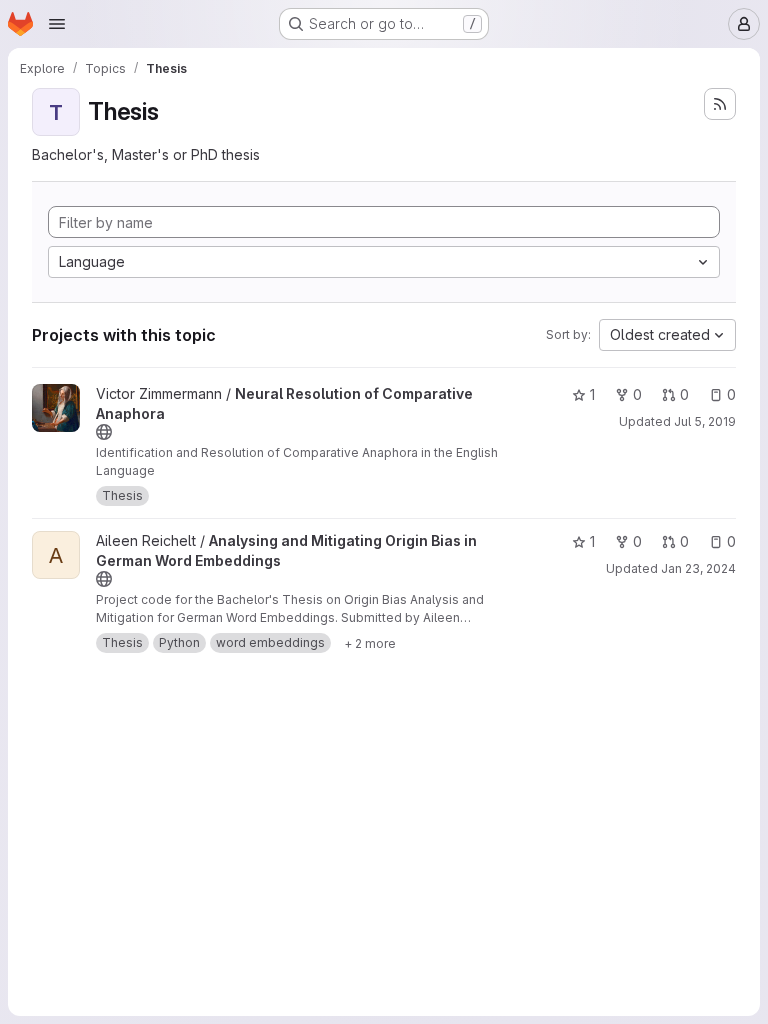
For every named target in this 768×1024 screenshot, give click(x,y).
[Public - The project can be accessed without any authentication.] (104, 432)
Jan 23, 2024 (698, 568)
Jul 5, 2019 (705, 421)
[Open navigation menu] (57, 24)
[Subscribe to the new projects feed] (720, 104)
